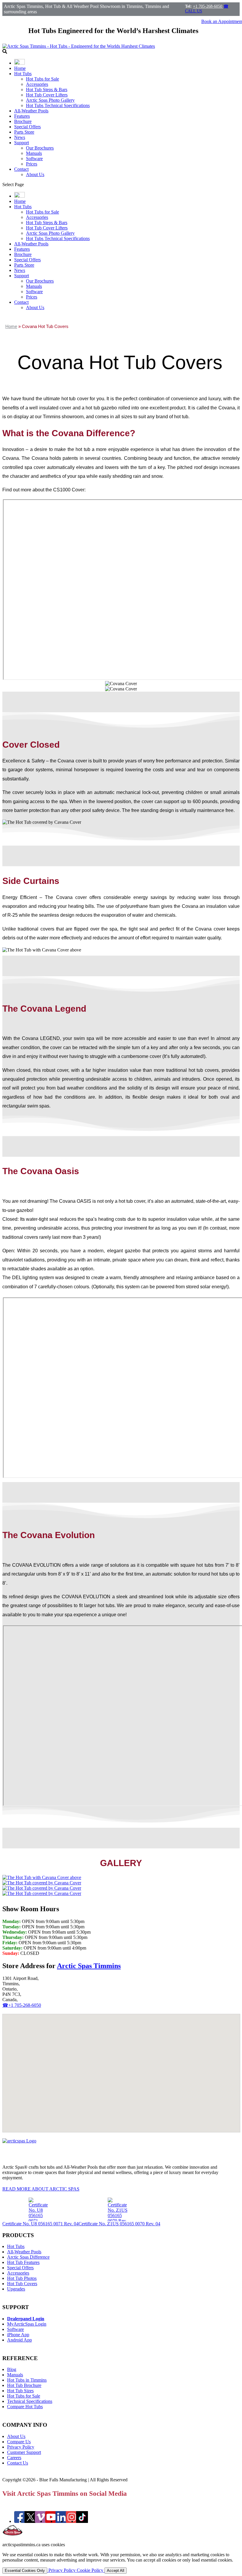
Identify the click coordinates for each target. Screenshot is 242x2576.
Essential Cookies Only (25, 2571)
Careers (14, 2458)
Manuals (34, 153)
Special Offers (27, 127)
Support (22, 143)
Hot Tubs (23, 74)
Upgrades (16, 2289)
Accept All (116, 2571)
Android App (19, 2340)
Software (34, 159)
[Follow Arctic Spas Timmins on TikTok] (82, 2521)
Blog (12, 2369)
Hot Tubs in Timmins (27, 2380)
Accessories (37, 84)
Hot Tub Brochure (24, 2385)
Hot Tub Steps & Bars (47, 90)
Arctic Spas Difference (28, 2257)
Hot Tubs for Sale (42, 79)
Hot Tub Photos (22, 2278)
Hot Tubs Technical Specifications (58, 105)
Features (22, 116)
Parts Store (24, 132)
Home (20, 68)
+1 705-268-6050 (208, 6)
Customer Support (24, 2452)
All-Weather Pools (31, 111)
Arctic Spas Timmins (89, 1966)
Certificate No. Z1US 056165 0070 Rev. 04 (119, 2224)
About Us (35, 174)
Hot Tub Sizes (20, 2391)
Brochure (23, 121)
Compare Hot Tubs (25, 2407)
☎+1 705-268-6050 (22, 2005)
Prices (32, 164)
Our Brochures (40, 148)
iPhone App (18, 2335)
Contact (21, 169)
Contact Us (18, 2463)
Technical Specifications (30, 2401)
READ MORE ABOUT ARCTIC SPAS (41, 2189)
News (20, 137)
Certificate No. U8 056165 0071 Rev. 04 (40, 2224)
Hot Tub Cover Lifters (47, 95)
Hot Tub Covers (22, 2284)
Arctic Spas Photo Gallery (50, 100)
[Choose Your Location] (19, 63)
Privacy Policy (21, 2447)
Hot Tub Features (23, 2262)
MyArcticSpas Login (27, 2324)
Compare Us (19, 2442)
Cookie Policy (91, 2570)
